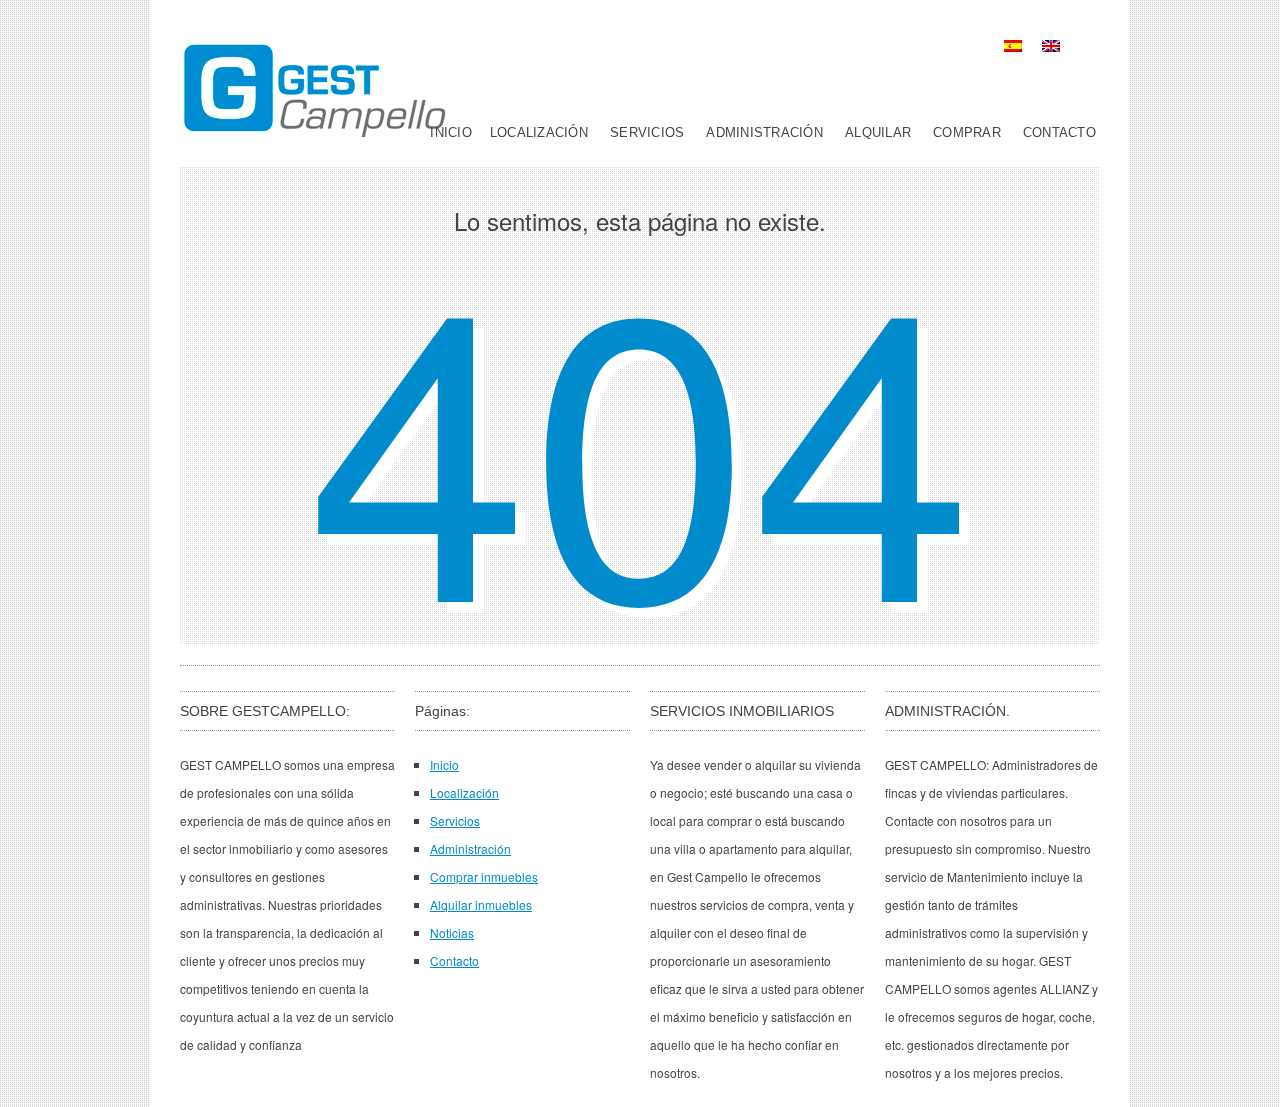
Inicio (451, 132)
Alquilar (878, 132)
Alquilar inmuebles (481, 904)
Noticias (452, 932)
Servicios (647, 132)
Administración (764, 132)
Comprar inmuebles (484, 876)
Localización (539, 132)
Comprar (967, 132)
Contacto (1059, 132)
